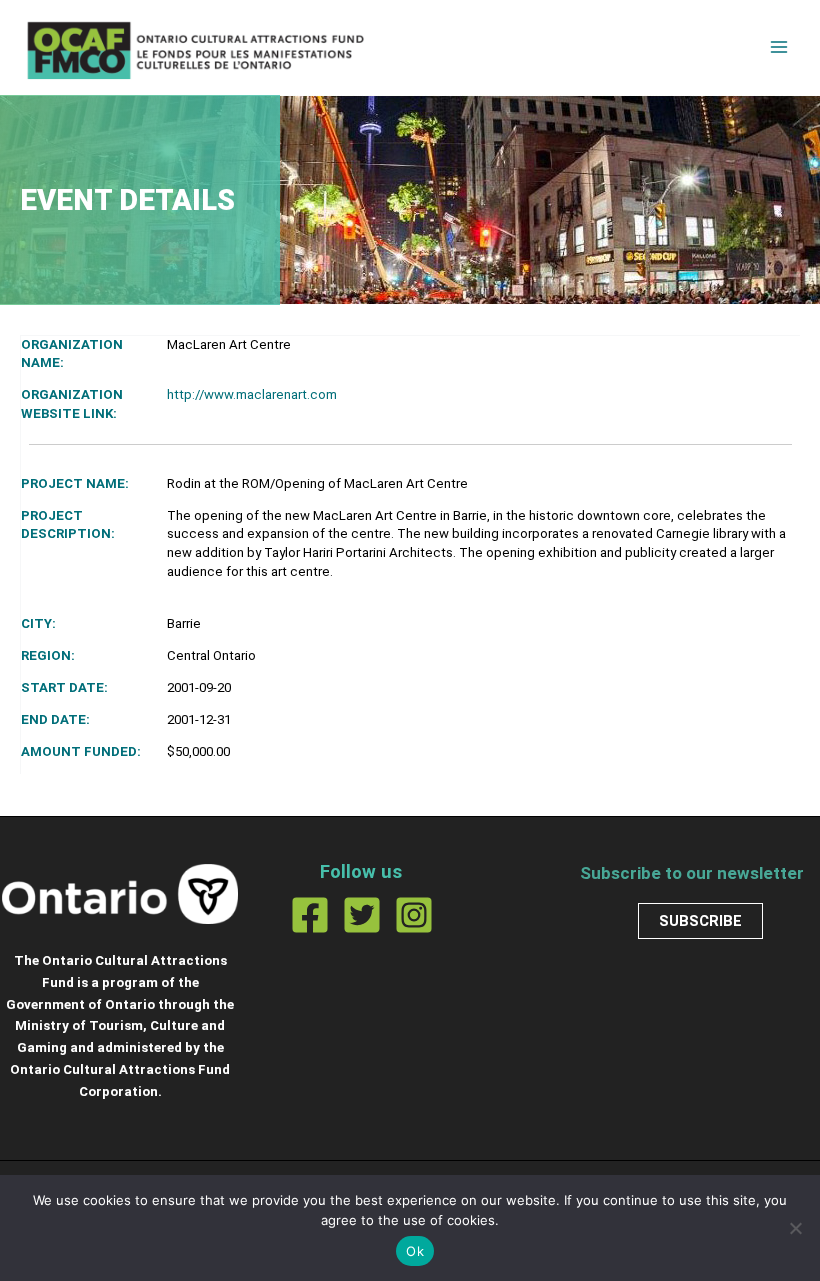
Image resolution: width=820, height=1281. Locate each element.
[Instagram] (414, 915)
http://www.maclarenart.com (252, 394)
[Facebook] (310, 915)
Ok (415, 1251)
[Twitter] (362, 915)
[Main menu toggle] (779, 47)
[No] (795, 1228)
